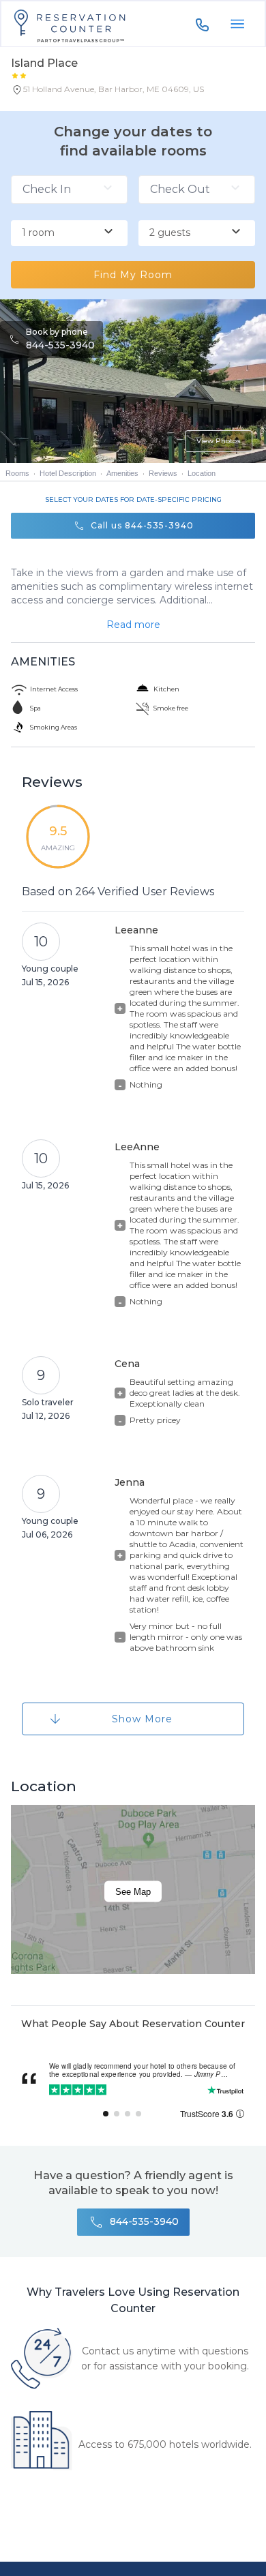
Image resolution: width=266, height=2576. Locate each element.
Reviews (163, 473)
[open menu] (237, 24)
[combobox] (69, 233)
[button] (107, 92)
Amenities (122, 473)
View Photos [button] (219, 441)
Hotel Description (68, 473)
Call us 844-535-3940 (142, 525)
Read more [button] (133, 625)
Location (202, 473)
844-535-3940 (60, 345)
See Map (133, 1891)
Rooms (17, 473)
